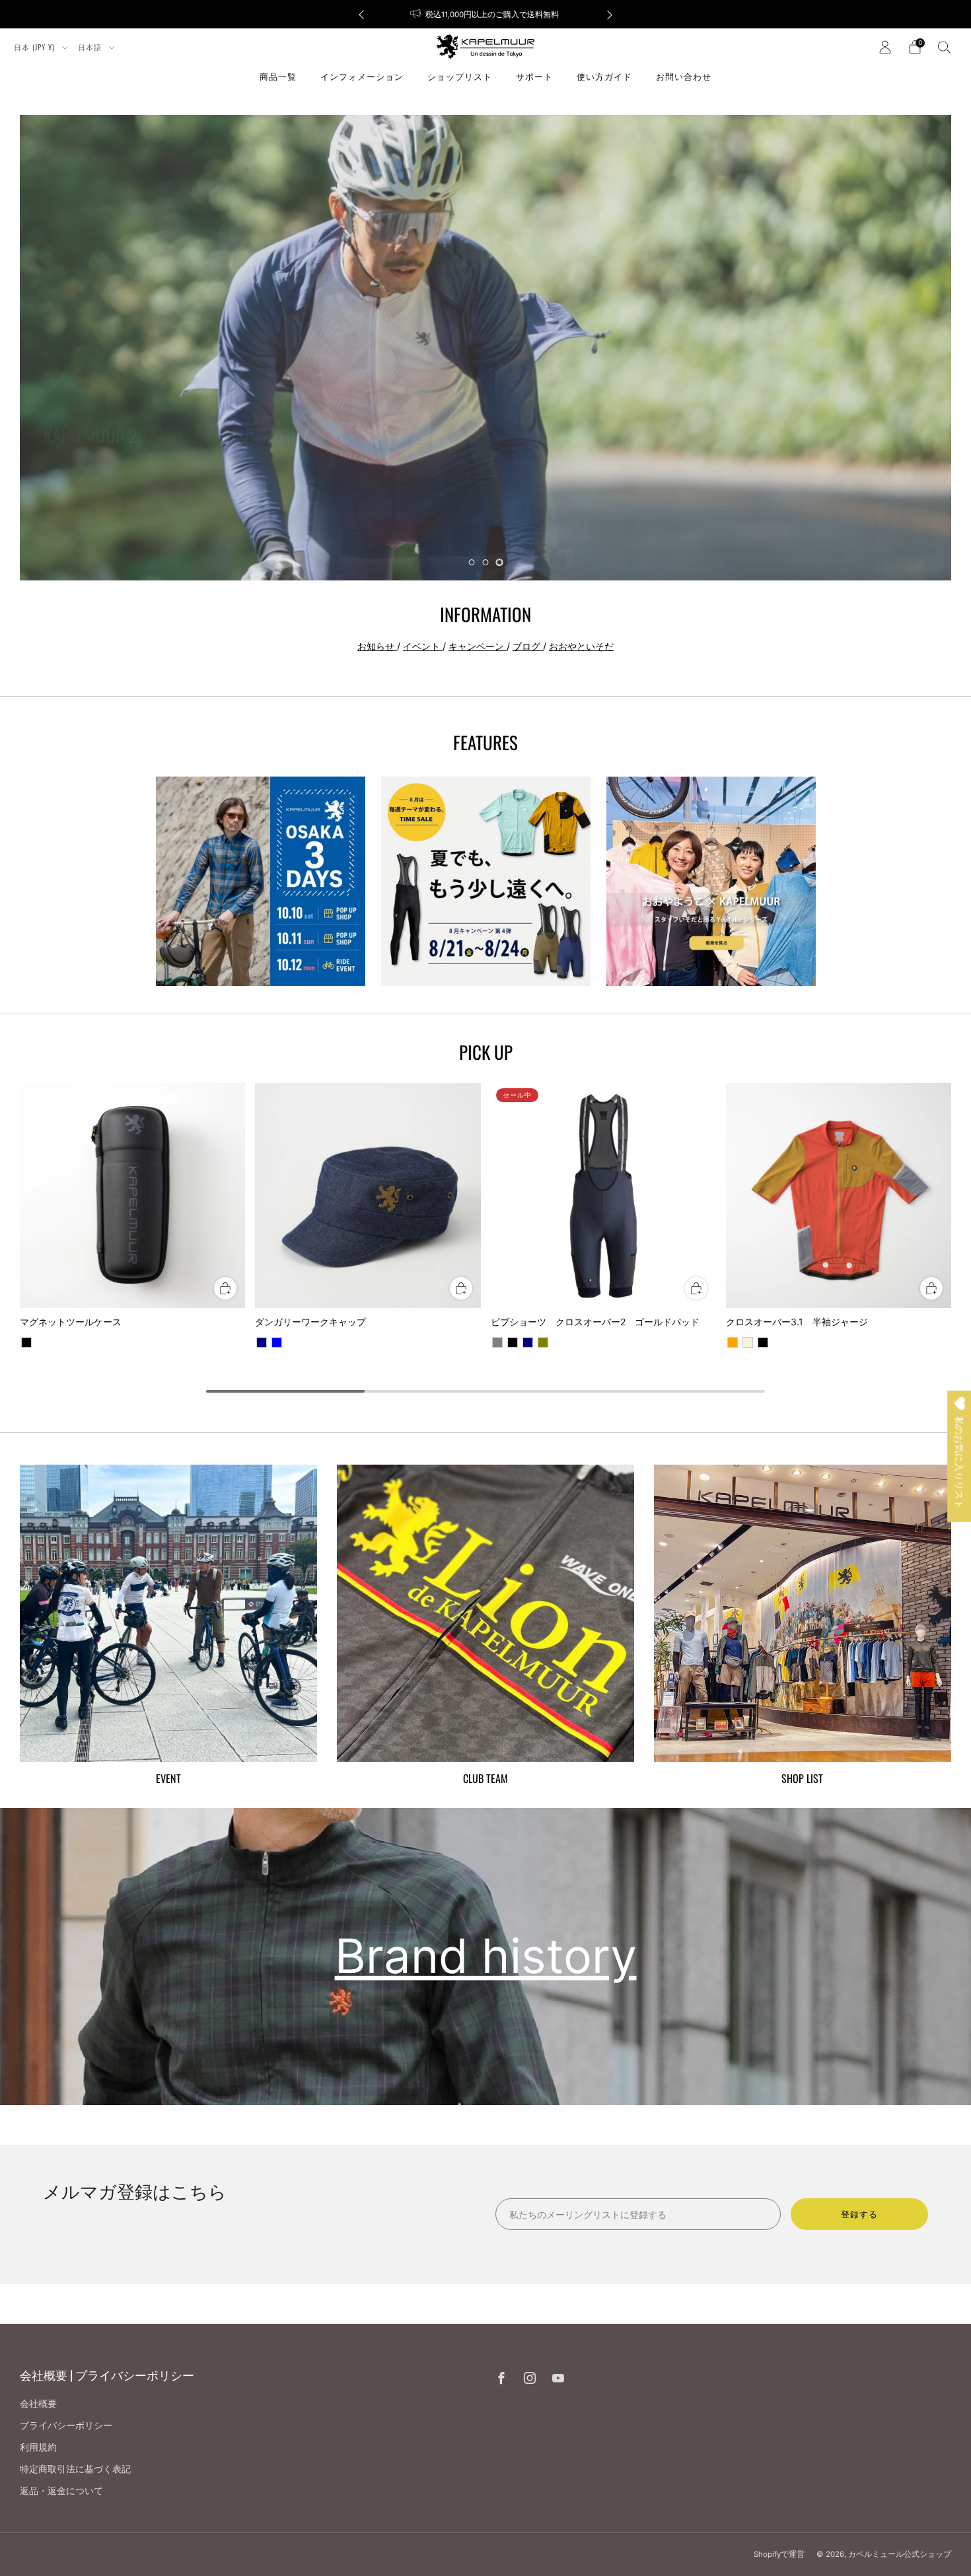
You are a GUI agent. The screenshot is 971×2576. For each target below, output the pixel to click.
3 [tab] (500, 562)
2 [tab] (486, 562)
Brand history (486, 1956)
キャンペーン (478, 646)
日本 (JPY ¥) (36, 47)
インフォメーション (362, 76)
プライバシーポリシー (66, 2425)
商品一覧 (278, 76)
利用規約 (38, 2447)
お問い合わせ (684, 76)
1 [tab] (472, 562)
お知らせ (377, 646)
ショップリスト (460, 76)
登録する (859, 2214)
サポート (534, 76)
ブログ (528, 646)
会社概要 (38, 2403)
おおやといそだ (581, 646)
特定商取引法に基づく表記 (75, 2469)
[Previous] (361, 14)
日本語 (91, 47)
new (83, 505)
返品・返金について (61, 2490)
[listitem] (485, 14)
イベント (423, 646)
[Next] (610, 14)
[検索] (945, 47)
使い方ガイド (604, 76)
